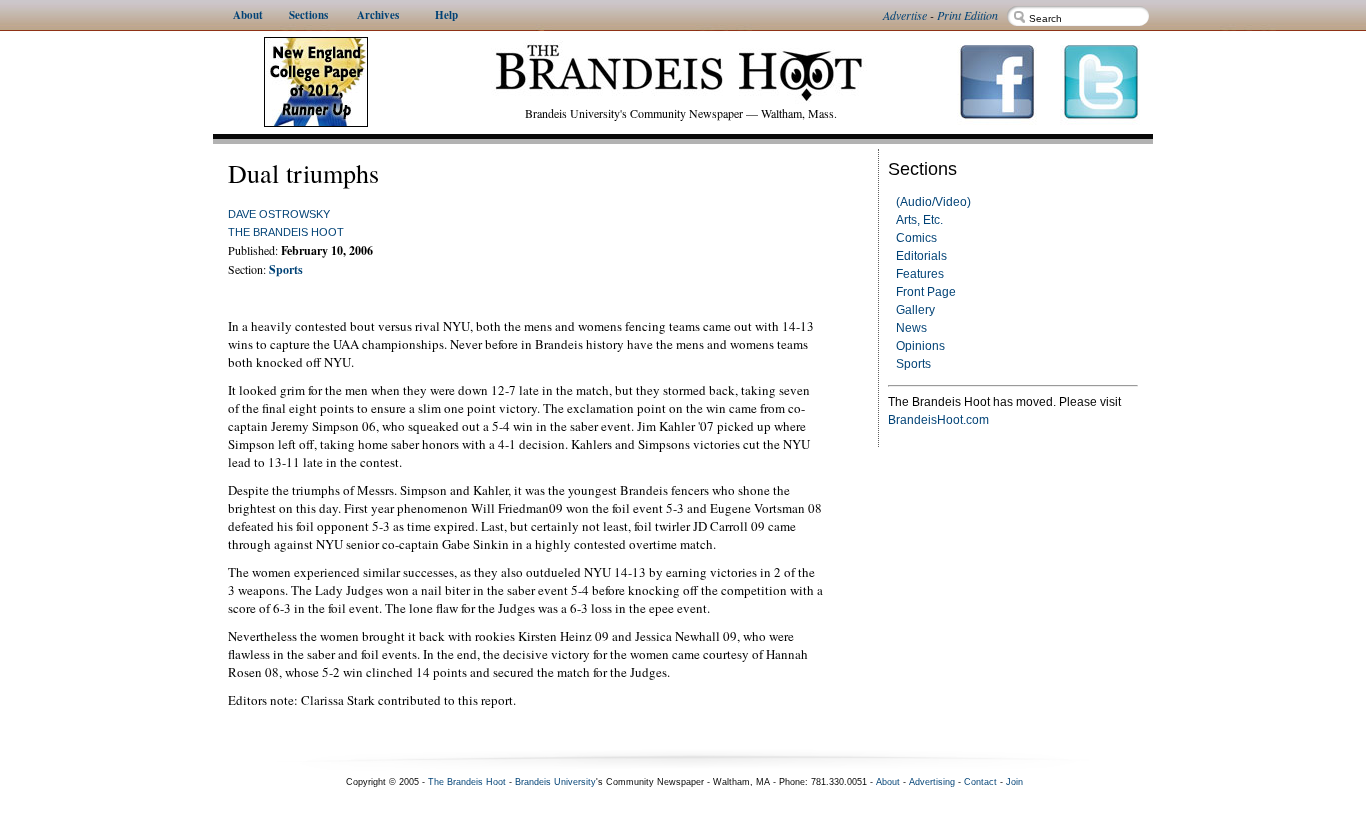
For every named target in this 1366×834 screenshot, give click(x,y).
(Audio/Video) (933, 202)
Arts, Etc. (919, 220)
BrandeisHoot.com (938, 420)
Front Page (926, 292)
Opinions (920, 346)
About (888, 782)
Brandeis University (555, 782)
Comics (916, 238)
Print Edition (967, 15)
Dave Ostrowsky (279, 214)
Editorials (921, 256)
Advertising (932, 782)
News (911, 328)
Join (1014, 782)
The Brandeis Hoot (286, 232)
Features (920, 274)
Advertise (905, 15)
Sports (913, 364)
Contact (980, 782)
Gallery (915, 310)
